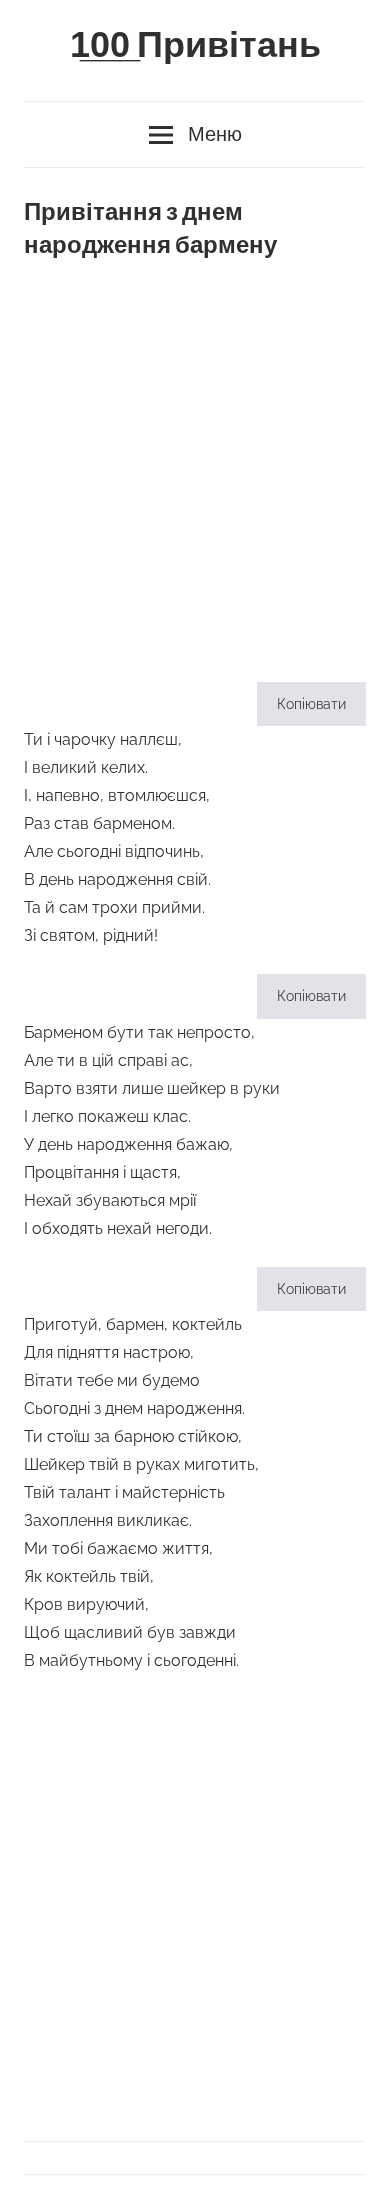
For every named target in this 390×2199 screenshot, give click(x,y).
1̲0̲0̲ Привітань (195, 46)
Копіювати (311, 704)
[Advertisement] (195, 463)
